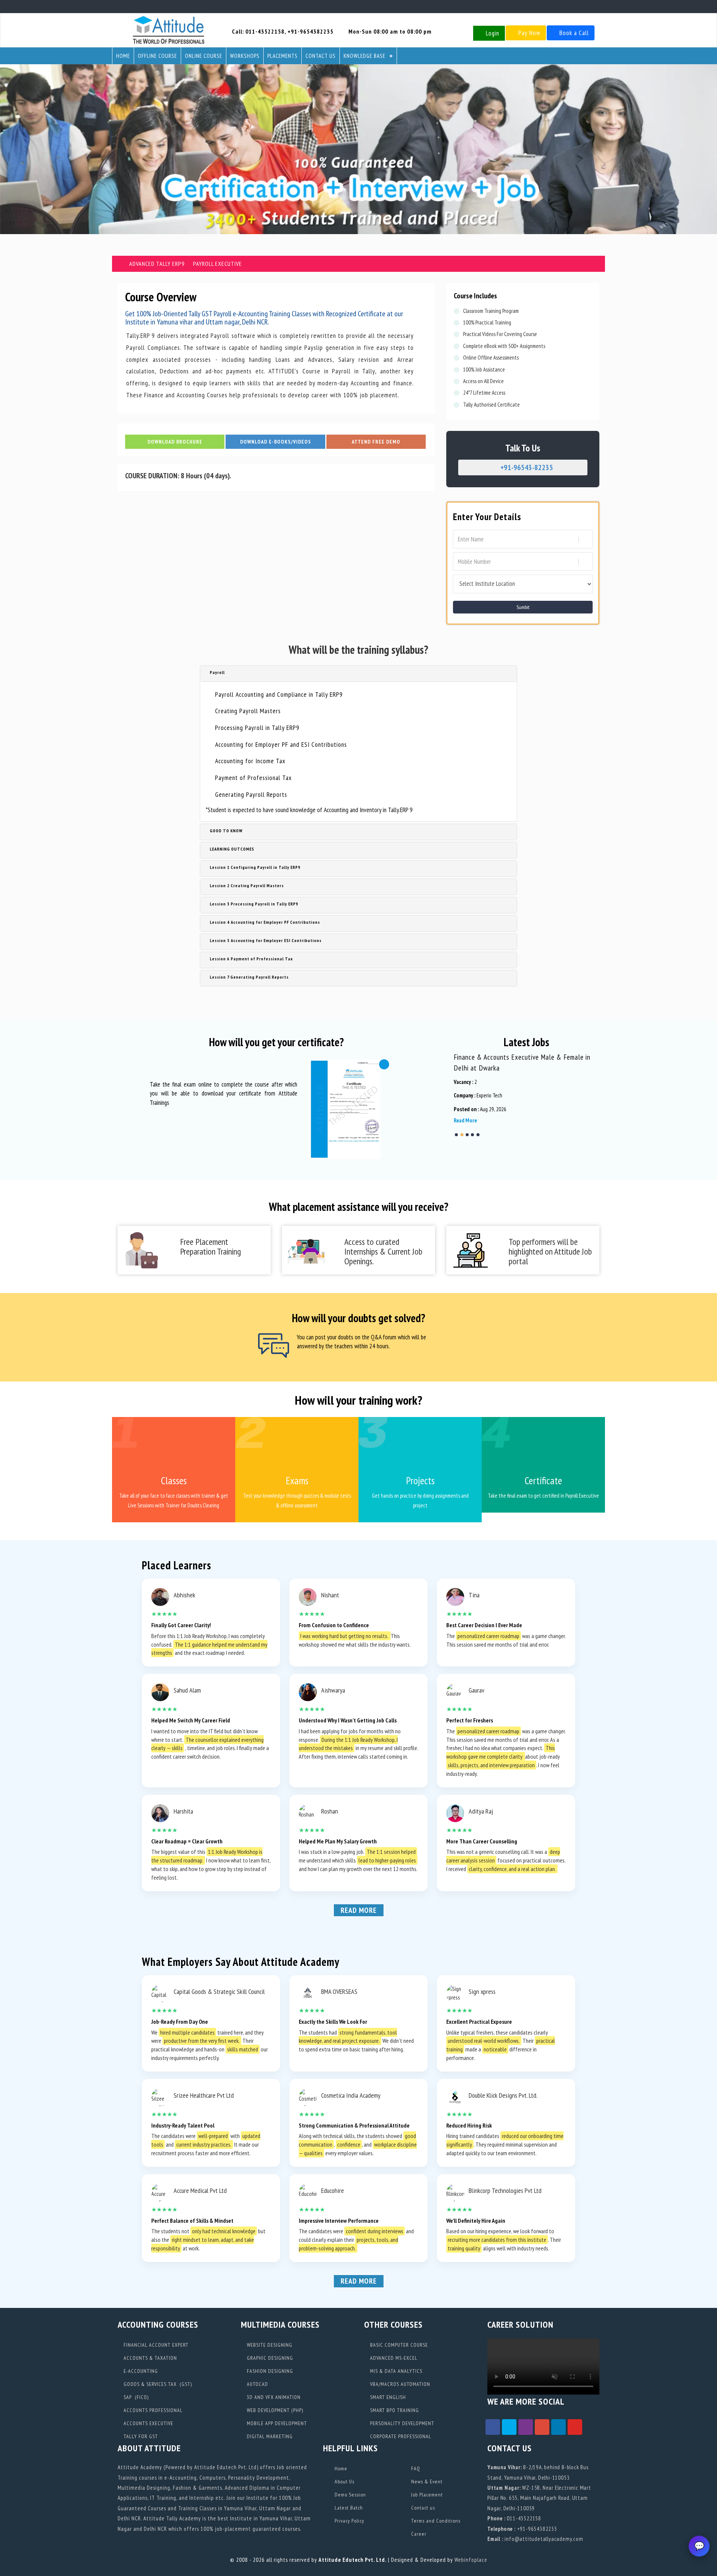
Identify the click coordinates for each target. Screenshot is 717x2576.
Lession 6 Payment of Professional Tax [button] (250, 959)
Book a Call (573, 33)
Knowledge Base (364, 56)
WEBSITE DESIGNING (269, 2345)
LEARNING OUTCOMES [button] (231, 849)
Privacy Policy (349, 2521)
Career (418, 2534)
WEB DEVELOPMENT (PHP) (274, 2410)
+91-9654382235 (311, 31)
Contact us (422, 2508)
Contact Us (321, 56)
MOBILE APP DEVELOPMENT (276, 2423)
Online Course (204, 56)
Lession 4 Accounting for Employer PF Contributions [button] (264, 922)
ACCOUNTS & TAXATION (150, 2358)
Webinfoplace (471, 2560)
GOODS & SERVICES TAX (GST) (157, 2384)
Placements (283, 56)
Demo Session (350, 2495)
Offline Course (157, 56)
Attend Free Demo (376, 442)
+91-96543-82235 (526, 467)
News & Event (426, 2482)
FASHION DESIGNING (269, 2371)
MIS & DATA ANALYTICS (395, 2371)
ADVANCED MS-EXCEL (393, 2358)
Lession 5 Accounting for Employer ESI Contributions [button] (265, 940)
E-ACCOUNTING (140, 2371)
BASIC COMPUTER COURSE (398, 2345)
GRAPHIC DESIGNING (269, 2358)
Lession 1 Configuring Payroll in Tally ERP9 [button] (254, 867)
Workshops (245, 56)
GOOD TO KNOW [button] (225, 831)
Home (123, 56)
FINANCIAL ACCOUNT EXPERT (155, 2345)
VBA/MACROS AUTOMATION (399, 2384)
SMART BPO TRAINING (394, 2410)
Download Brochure (175, 442)
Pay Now (528, 33)
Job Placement (426, 2495)
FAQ (415, 2468)
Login (492, 33)
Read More (359, 1910)
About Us (344, 2482)
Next (459, 1096)
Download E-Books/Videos (276, 442)
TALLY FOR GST (140, 2436)
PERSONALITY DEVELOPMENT (401, 2423)
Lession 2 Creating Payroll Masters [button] (246, 885)
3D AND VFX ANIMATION (273, 2397)
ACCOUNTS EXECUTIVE (148, 2423)
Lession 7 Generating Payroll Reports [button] (248, 977)
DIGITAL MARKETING (269, 2436)
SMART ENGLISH (387, 2397)
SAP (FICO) (135, 2397)
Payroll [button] (216, 672)
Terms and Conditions (435, 2521)
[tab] (358, 674)
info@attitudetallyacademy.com (544, 2539)
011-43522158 (265, 31)
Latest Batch (348, 2508)
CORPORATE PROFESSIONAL (400, 2436)
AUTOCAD (257, 2384)
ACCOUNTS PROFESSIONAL (152, 2410)
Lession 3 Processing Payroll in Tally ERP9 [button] (253, 904)
